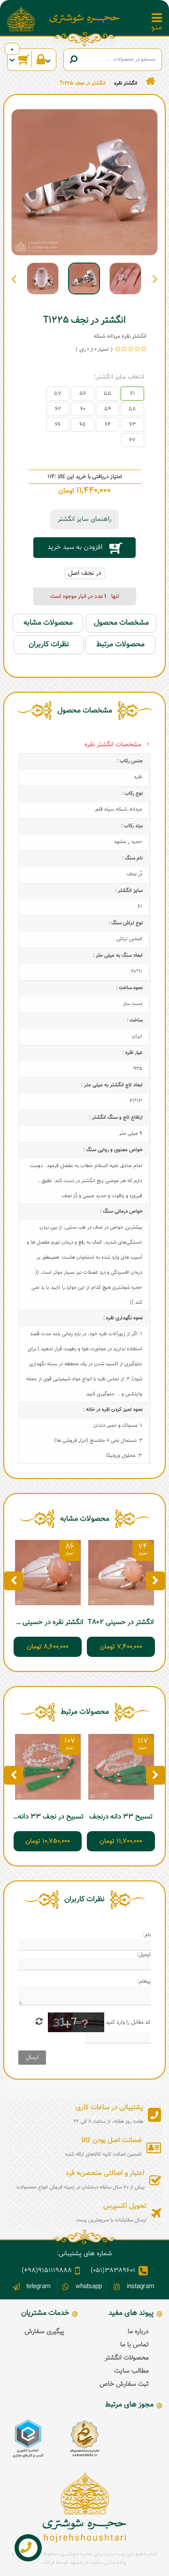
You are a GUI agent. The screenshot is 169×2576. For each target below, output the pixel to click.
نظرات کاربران (49, 645)
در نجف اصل (85, 573)
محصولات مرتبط (120, 645)
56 (83, 394)
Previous (155, 278)
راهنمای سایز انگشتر (84, 519)
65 (83, 425)
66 (58, 425)
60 (83, 409)
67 (132, 440)
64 (108, 425)
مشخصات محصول (121, 623)
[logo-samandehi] (84, 2439)
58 (132, 409)
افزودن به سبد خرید (75, 547)
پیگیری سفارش (44, 2332)
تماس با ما (134, 2345)
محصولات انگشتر (127, 2358)
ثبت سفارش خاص (124, 2384)
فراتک (49, 2562)
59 (108, 409)
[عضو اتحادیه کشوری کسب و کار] (28, 2439)
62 (58, 409)
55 (108, 394)
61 (132, 394)
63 (133, 425)
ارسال (32, 2058)
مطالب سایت (131, 2371)
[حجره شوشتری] (84, 19)
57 (58, 394)
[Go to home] (150, 81)
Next (14, 278)
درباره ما (138, 2332)
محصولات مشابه (48, 623)
